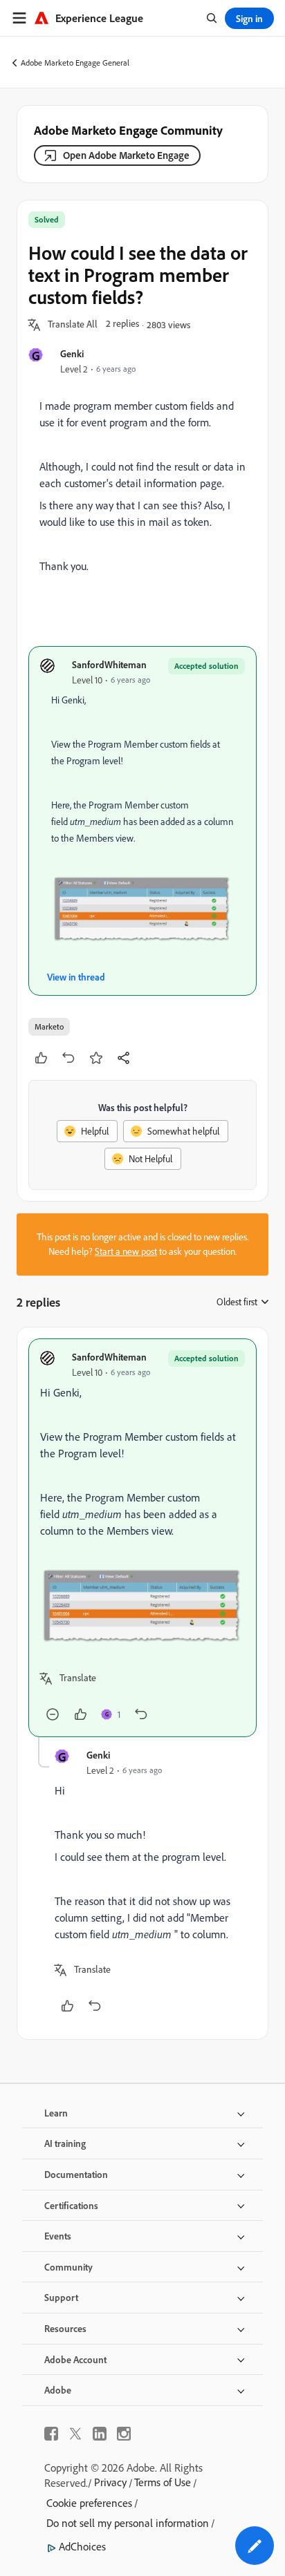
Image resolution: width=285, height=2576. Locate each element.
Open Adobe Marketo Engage (126, 155)
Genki (72, 353)
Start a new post (126, 1251)
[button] (73, 325)
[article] (142, 1538)
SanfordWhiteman (109, 664)
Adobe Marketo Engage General (75, 63)
